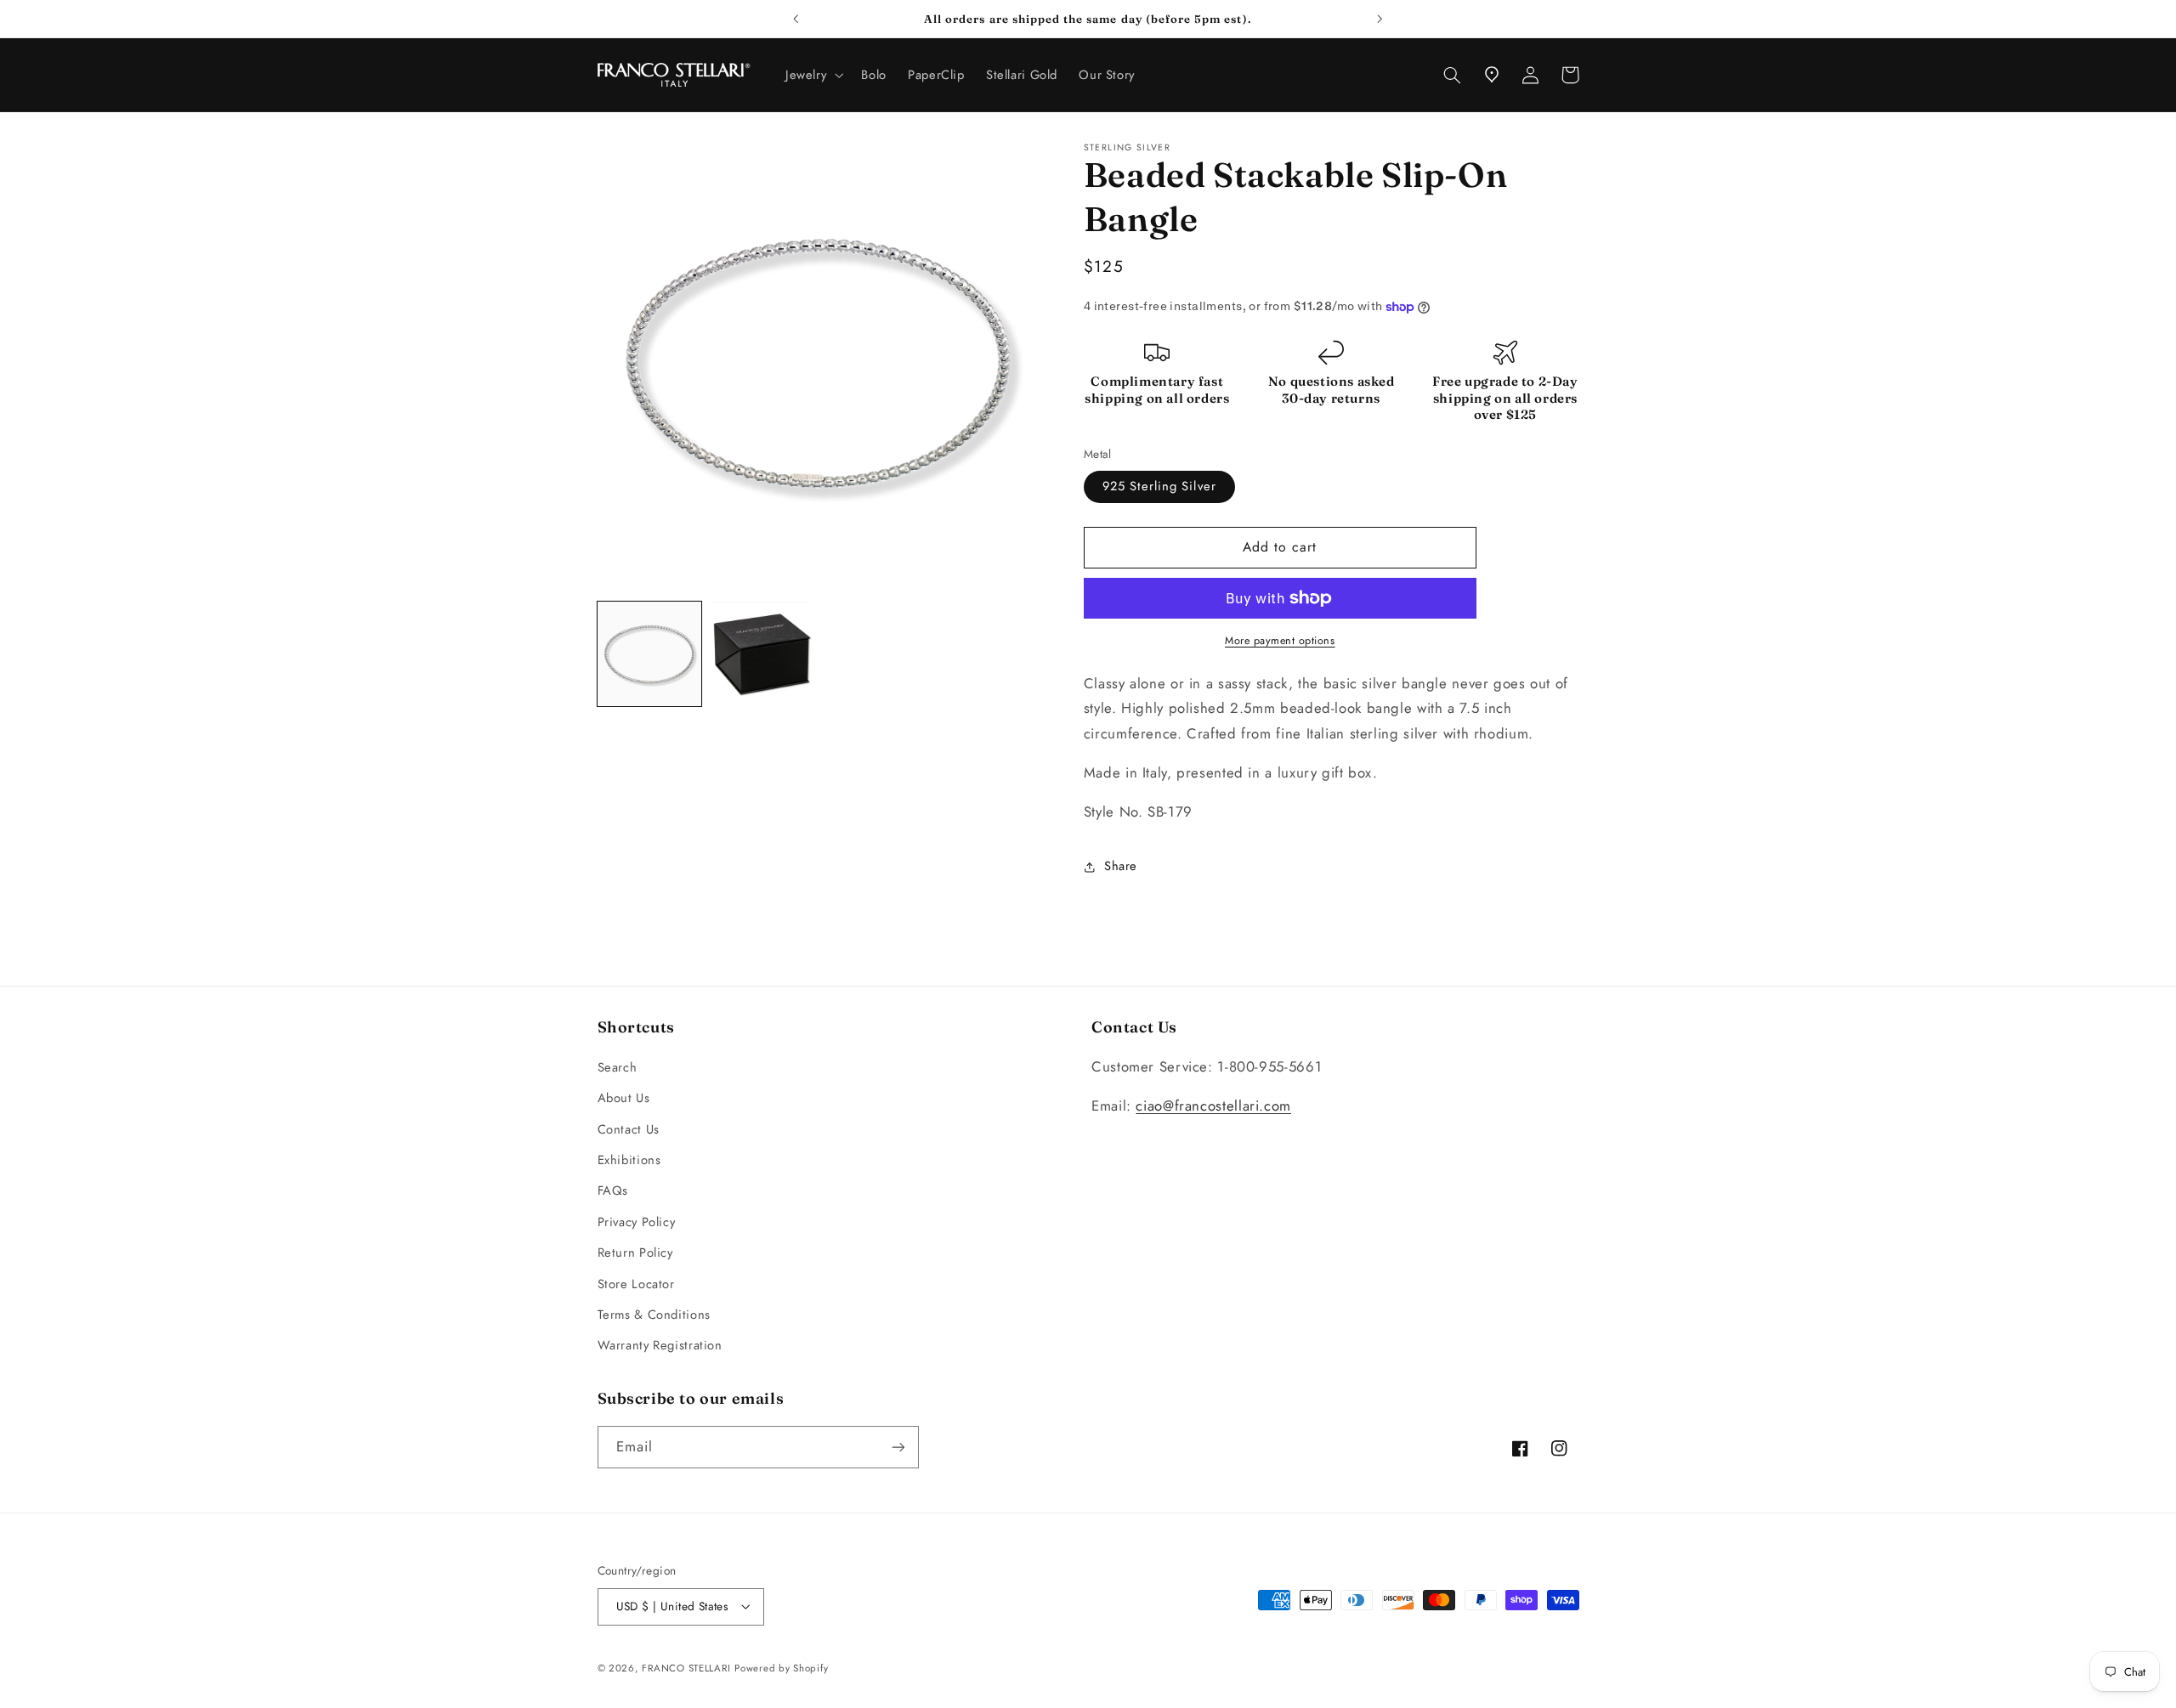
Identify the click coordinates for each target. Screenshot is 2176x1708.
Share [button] (1121, 867)
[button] (812, 75)
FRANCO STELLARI (686, 1668)
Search (618, 1067)
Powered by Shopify (781, 1668)
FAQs (613, 1191)
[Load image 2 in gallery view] (762, 654)
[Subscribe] (898, 1447)
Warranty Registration (660, 1345)
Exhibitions (629, 1160)
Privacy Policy (637, 1222)
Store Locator (636, 1284)
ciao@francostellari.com (1213, 1106)
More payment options (1280, 641)
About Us (624, 1098)
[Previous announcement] (796, 19)
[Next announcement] (1380, 19)
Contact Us (629, 1129)
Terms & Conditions (654, 1315)
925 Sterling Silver (1159, 487)
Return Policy (635, 1253)
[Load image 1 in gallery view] (649, 654)
